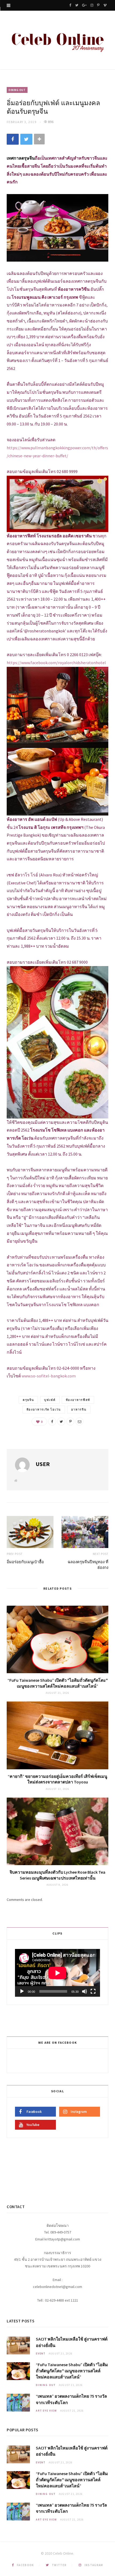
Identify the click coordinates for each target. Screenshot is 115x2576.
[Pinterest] (70, 1421)
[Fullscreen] (93, 1991)
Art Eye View (46, 2411)
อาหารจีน (79, 1409)
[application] (57, 1973)
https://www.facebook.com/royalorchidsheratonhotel (56, 663)
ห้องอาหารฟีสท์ (78, 1400)
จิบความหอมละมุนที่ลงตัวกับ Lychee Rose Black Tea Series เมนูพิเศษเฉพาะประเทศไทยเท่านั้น (57, 1875)
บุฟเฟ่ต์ (50, 1400)
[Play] (22, 1991)
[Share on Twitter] (26, 139)
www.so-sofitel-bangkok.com (49, 1376)
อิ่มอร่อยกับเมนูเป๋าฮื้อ (25, 1562)
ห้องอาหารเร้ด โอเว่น (44, 1409)
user (43, 1464)
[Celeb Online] (57, 41)
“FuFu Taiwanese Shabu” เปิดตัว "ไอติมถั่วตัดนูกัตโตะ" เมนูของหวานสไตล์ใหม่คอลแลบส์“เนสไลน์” (58, 1683)
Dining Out (17, 90)
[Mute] (85, 1991)
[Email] (79, 1421)
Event (41, 2354)
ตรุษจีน (28, 1400)
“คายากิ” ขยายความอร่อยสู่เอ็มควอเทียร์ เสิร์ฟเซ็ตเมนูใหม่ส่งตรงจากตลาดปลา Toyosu (57, 1779)
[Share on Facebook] (13, 139)
